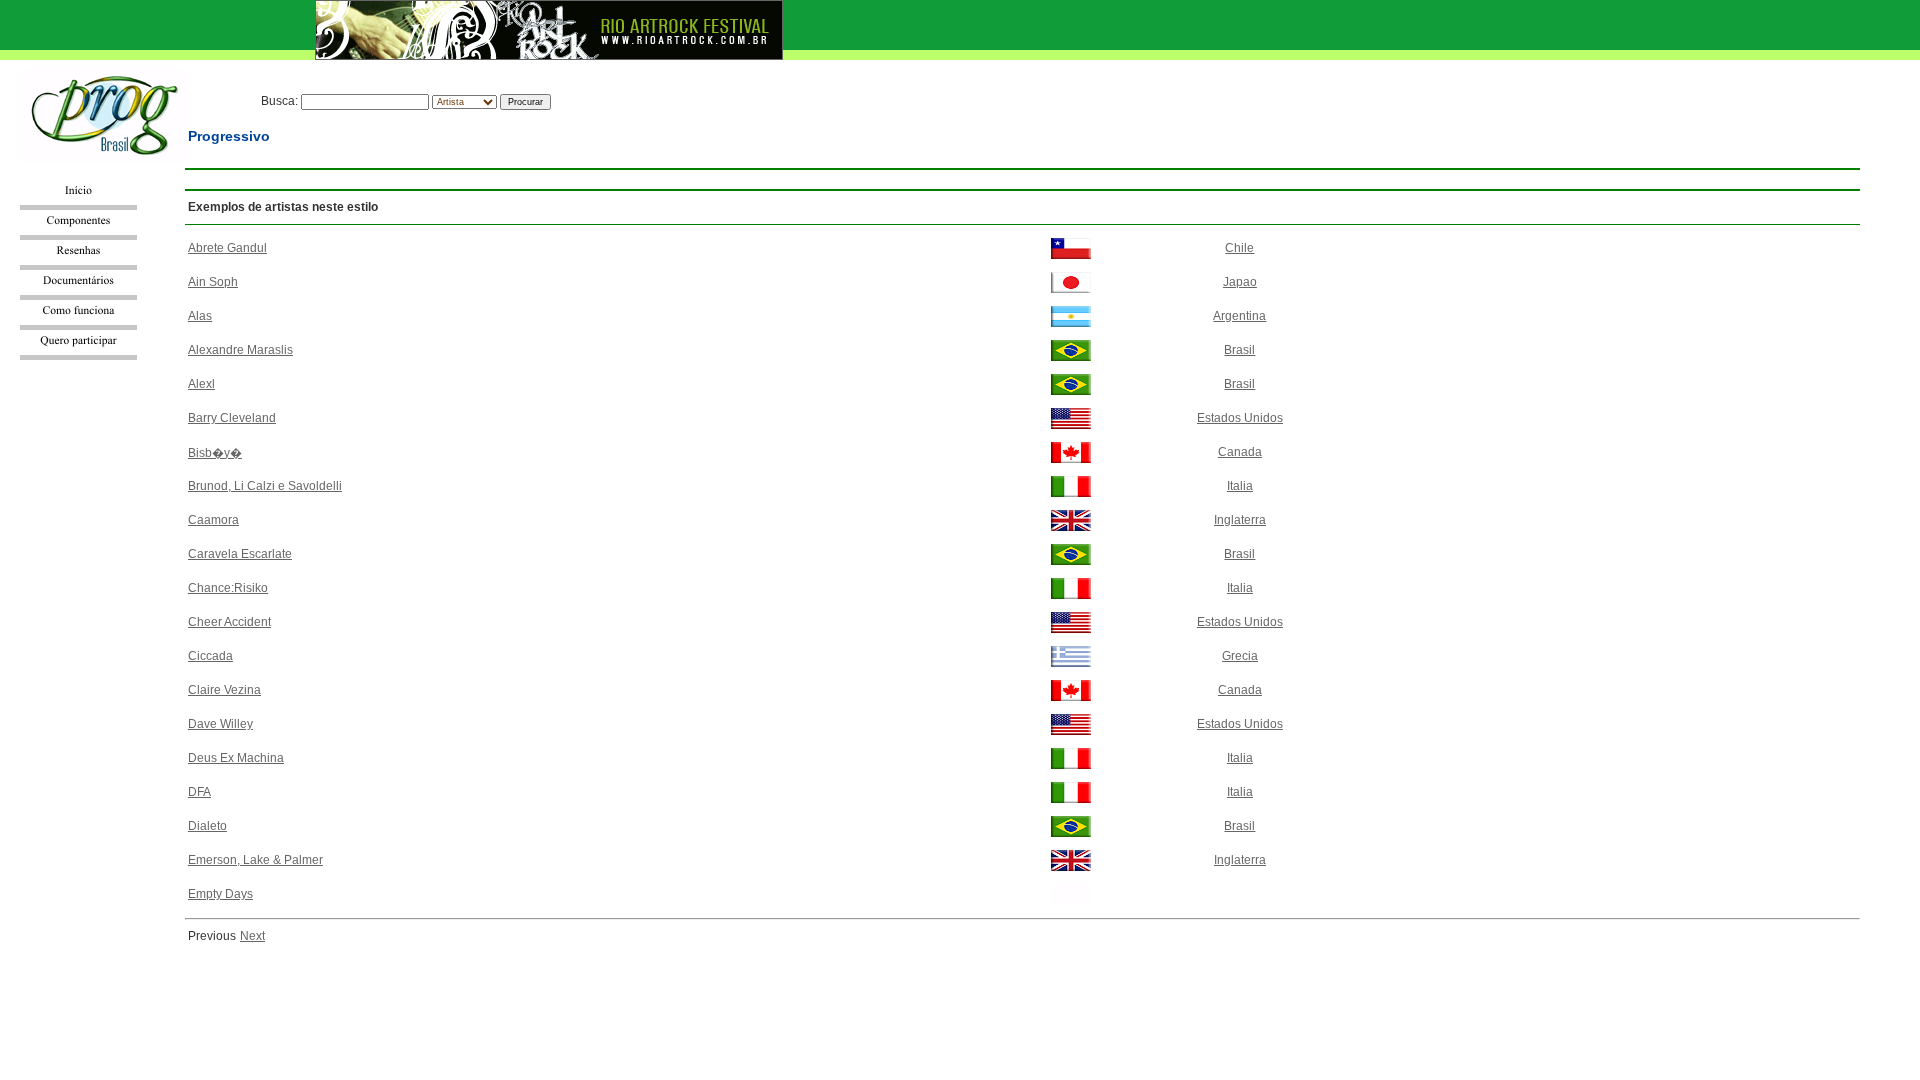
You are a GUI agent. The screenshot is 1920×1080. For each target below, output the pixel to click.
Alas (200, 316)
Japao (1240, 282)
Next (252, 936)
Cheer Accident (229, 622)
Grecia (1240, 656)
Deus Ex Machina (236, 758)
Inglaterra (1240, 520)
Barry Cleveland (232, 418)
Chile (1239, 248)
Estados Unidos (1240, 418)
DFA (199, 792)
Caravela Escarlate (240, 554)
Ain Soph (213, 282)
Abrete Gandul (227, 248)
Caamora (213, 520)
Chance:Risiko (228, 588)
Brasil (1239, 350)
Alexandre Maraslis (240, 350)
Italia (1240, 486)
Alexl (201, 384)
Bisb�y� (215, 453)
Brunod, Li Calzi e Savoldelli (265, 486)
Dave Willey (220, 724)
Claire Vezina (224, 690)
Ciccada (210, 656)
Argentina (1239, 316)
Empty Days (220, 894)
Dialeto (207, 826)
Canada (1240, 452)
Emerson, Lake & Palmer (255, 860)
